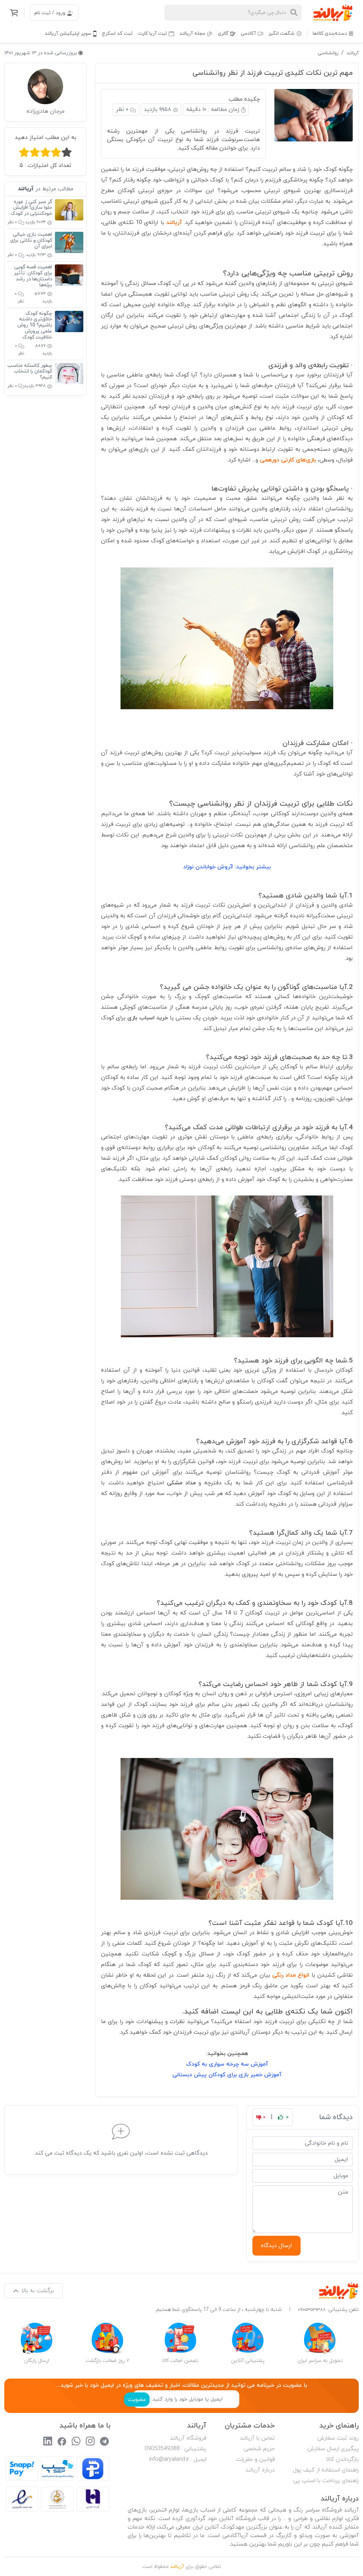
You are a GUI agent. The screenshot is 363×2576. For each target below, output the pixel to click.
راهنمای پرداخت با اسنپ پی (326, 2481)
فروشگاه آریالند (188, 2438)
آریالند (353, 53)
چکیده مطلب (244, 99)
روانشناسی (328, 53)
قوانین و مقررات (255, 2459)
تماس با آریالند (257, 2438)
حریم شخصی (259, 2449)
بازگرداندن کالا (342, 2459)
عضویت (137, 2399)
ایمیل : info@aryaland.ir (178, 2459)
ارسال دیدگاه (277, 2246)
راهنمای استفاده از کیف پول (326, 2470)
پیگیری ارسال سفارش (333, 2449)
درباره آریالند (260, 2470)
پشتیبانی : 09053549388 (175, 2449)
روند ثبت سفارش (338, 2438)
